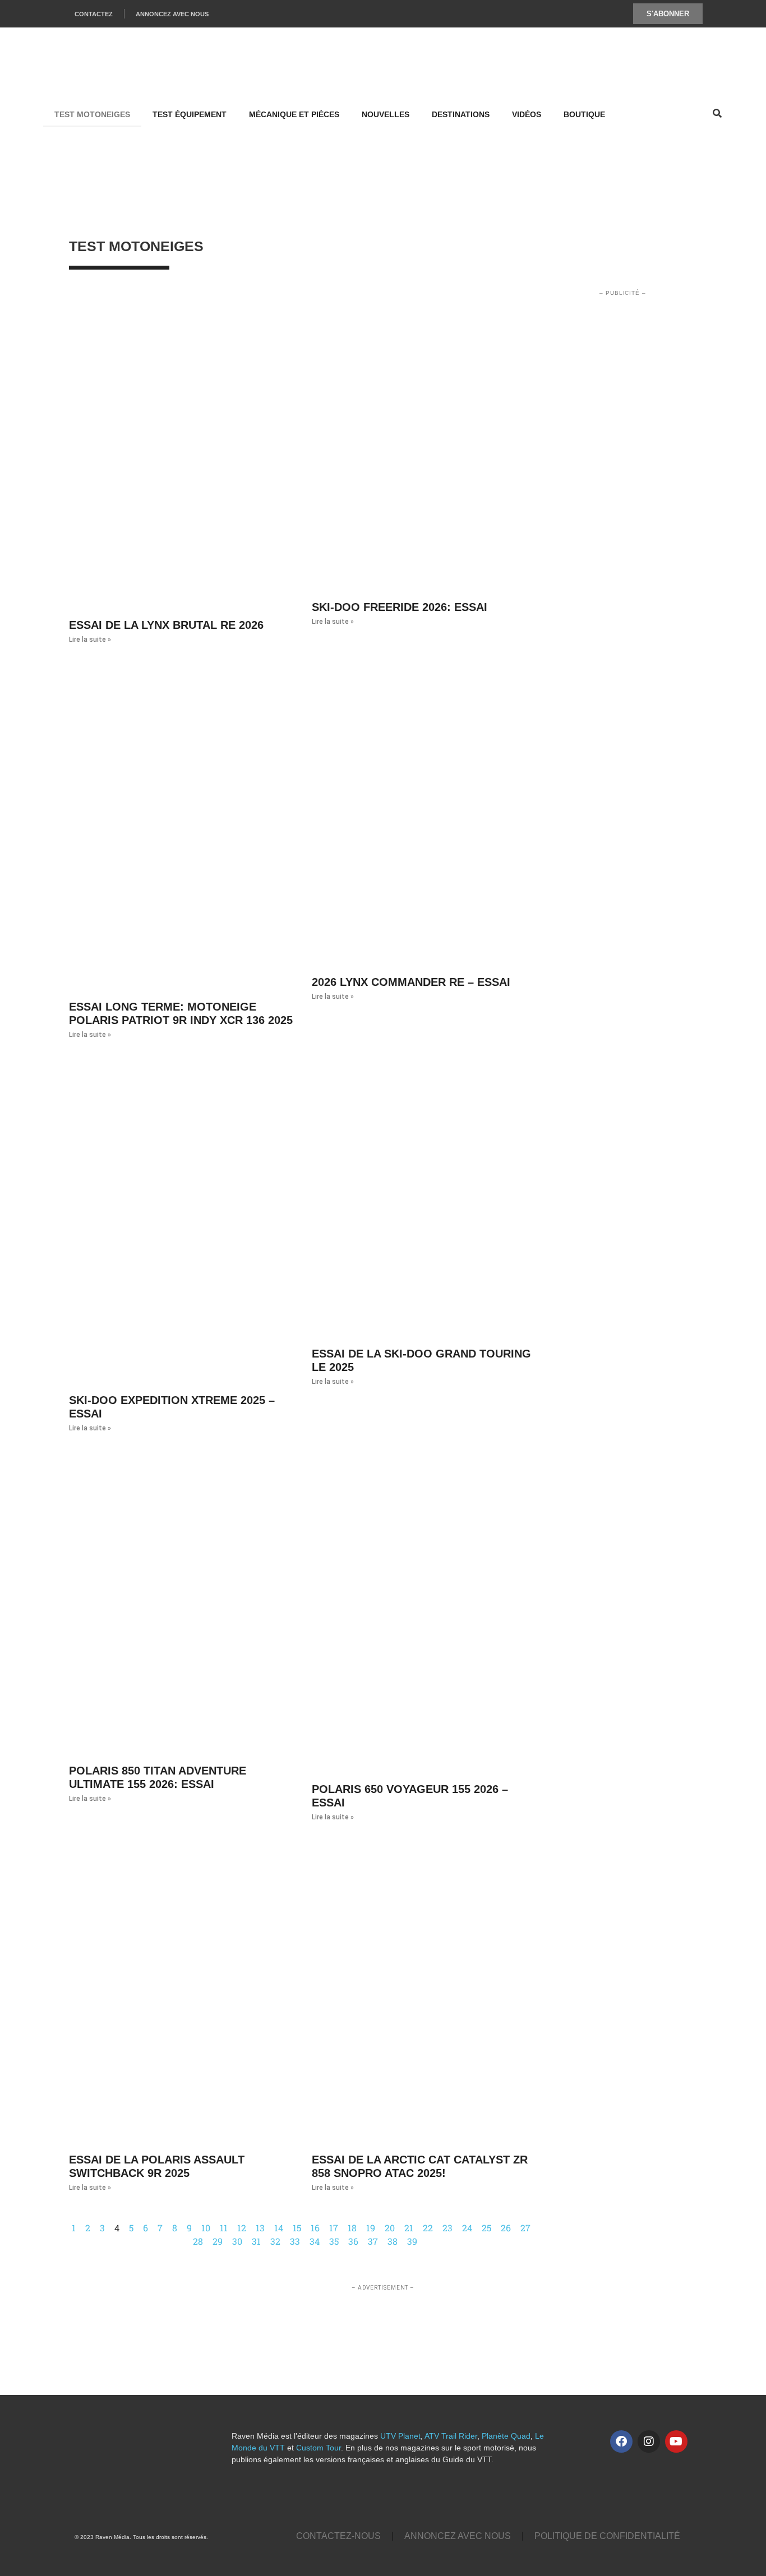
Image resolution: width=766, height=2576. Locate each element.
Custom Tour (319, 2448)
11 (224, 2228)
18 (352, 2228)
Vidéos (527, 114)
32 (275, 2241)
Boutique (584, 114)
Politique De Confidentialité (607, 2536)
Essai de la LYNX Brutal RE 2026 (166, 625)
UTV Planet (400, 2436)
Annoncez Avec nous (458, 2536)
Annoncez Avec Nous (172, 14)
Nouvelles (386, 114)
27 (525, 2228)
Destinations (461, 114)
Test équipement (190, 114)
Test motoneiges (92, 114)
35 (334, 2241)
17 (334, 2228)
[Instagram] (649, 2441)
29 (218, 2241)
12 (242, 2228)
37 (373, 2241)
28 (198, 2241)
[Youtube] (676, 2441)
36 (353, 2241)
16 (315, 2228)
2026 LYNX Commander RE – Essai (411, 982)
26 (506, 2228)
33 (295, 2241)
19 (371, 2228)
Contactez (94, 14)
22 (428, 2228)
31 (256, 2241)
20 (390, 2228)
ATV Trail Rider (451, 2436)
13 (260, 2228)
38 (393, 2241)
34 (315, 2241)
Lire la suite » (90, 640)
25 (486, 2228)
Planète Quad (506, 2436)
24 (467, 2228)
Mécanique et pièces (294, 114)
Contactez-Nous (338, 2536)
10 (206, 2228)
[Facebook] (621, 2441)
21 (409, 2228)
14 (279, 2228)
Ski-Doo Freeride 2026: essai (400, 607)
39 (412, 2241)
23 (447, 2228)
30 (237, 2241)
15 (297, 2228)
